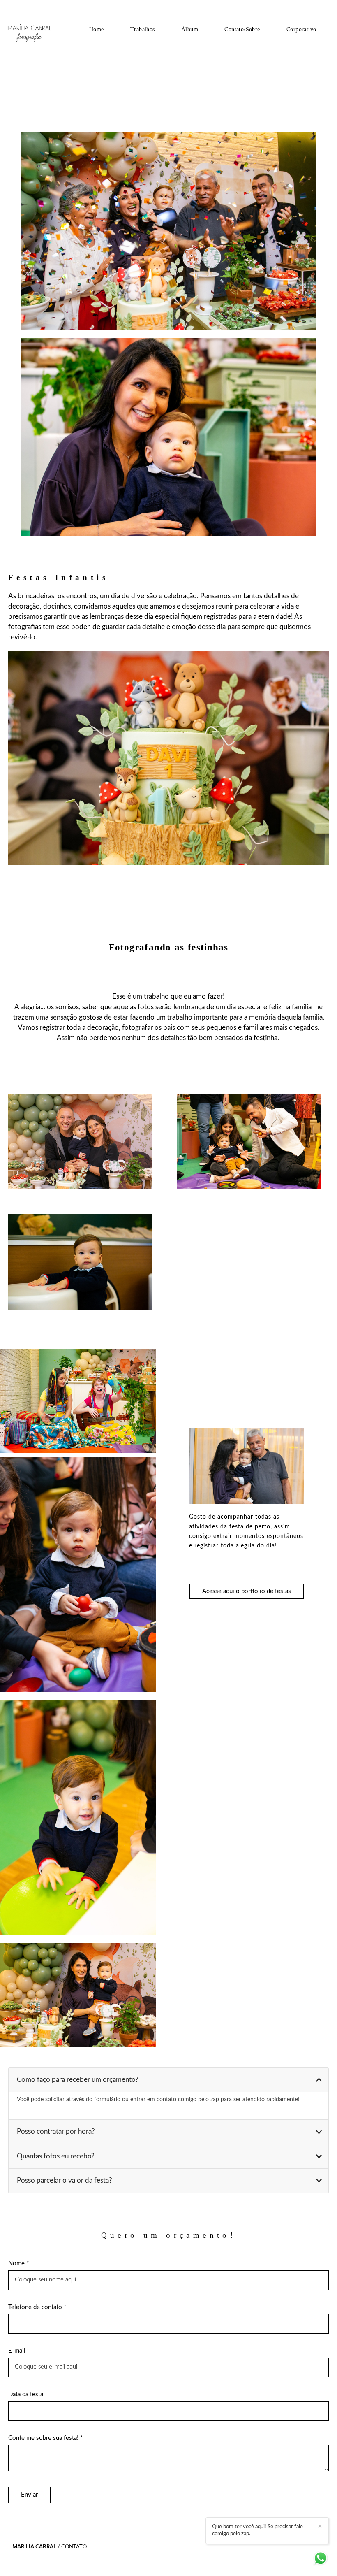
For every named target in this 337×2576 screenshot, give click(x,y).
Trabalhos (143, 29)
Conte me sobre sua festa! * (45, 2438)
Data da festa (26, 2394)
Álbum (190, 29)
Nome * (18, 2264)
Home (97, 29)
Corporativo (301, 29)
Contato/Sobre (242, 29)
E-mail (17, 2351)
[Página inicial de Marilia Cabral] (40, 29)
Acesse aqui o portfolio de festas (247, 1591)
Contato (74, 2547)
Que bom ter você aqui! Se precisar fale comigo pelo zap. (257, 2530)
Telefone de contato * (37, 2307)
